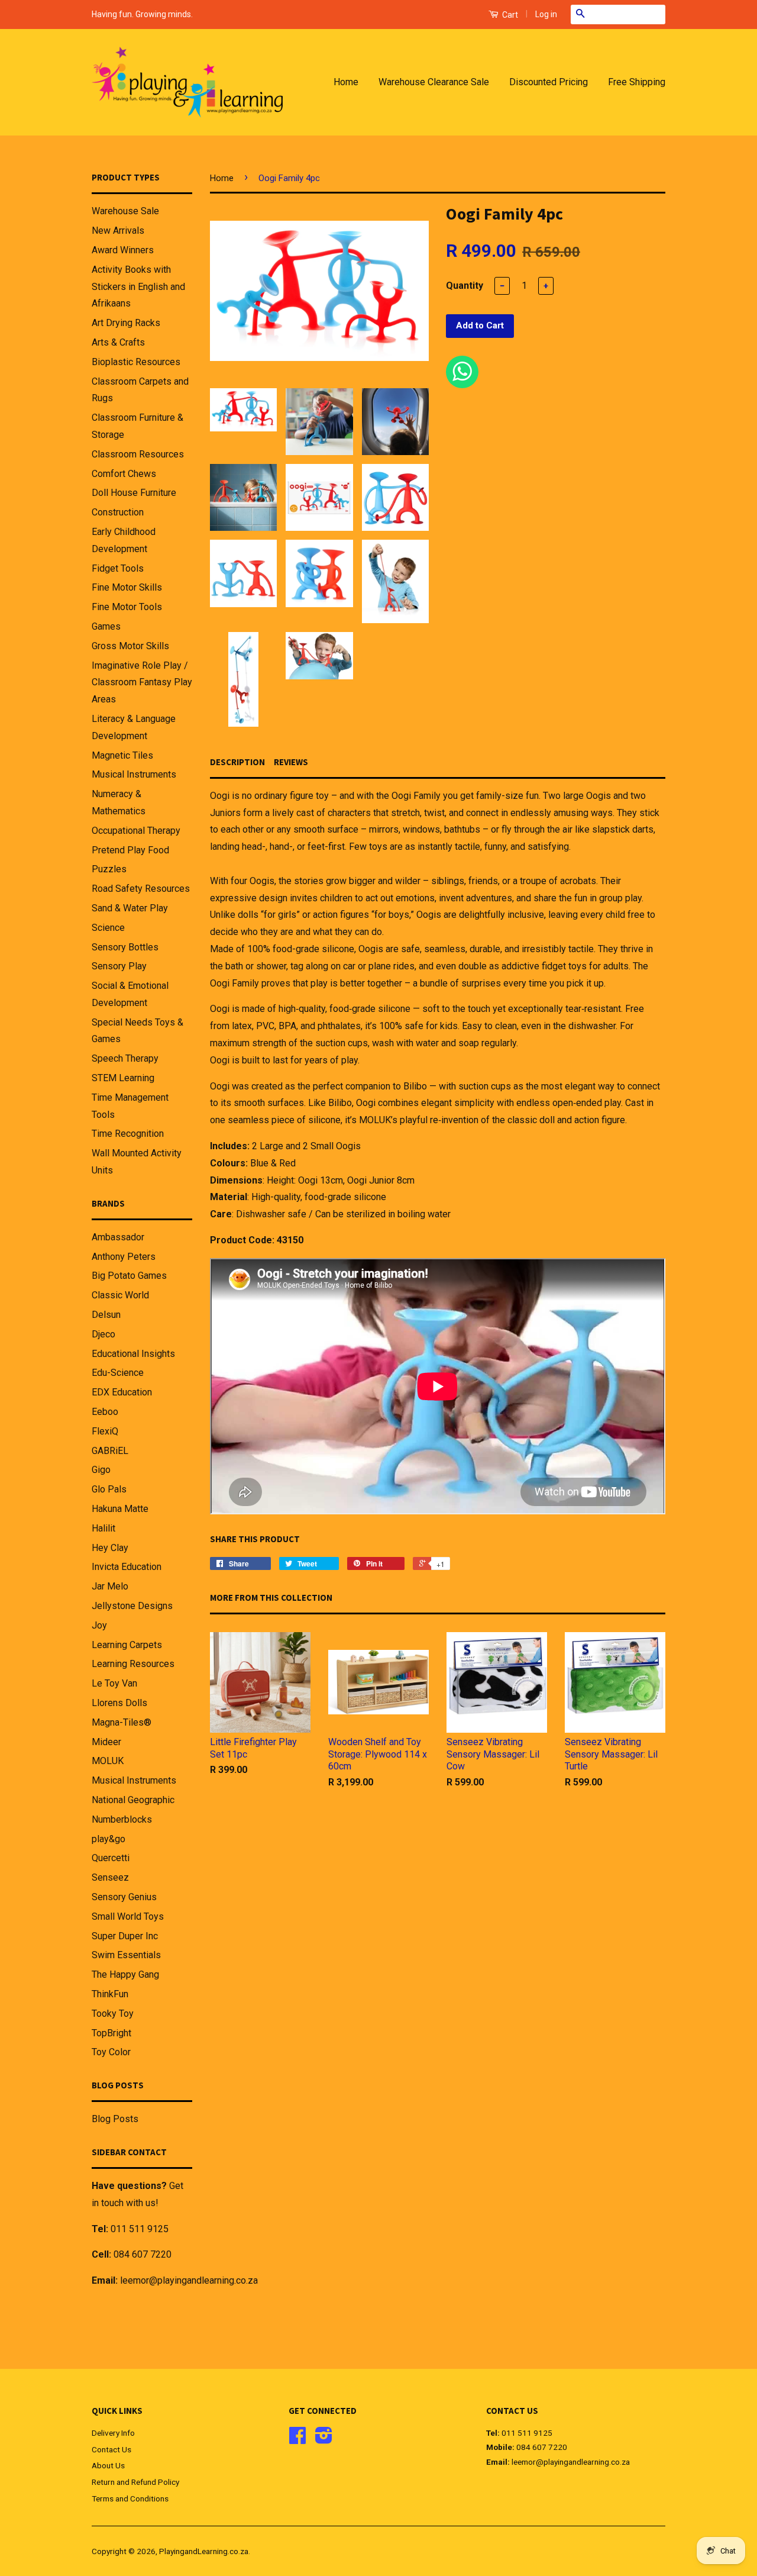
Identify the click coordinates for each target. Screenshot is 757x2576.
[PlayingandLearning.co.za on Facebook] (297, 2439)
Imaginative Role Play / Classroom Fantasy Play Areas (142, 683)
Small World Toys (128, 1916)
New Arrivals (118, 230)
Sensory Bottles (125, 947)
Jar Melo (110, 1586)
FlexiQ (105, 1431)
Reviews (291, 762)
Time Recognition (128, 1134)
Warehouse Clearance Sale (434, 82)
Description (237, 762)
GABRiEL (110, 1451)
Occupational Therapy (136, 831)
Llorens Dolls (119, 1703)
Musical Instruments (134, 774)
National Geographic (133, 1800)
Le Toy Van (114, 1683)
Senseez (110, 1877)
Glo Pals (109, 1489)
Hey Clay (110, 1548)
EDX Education (122, 1392)
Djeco (103, 1334)
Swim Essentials (126, 1955)
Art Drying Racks (126, 323)
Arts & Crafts (118, 342)
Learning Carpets (127, 1645)
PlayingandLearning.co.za (204, 2551)
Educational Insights (133, 1354)
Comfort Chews (124, 474)
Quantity (465, 286)
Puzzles (109, 869)
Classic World (120, 1295)
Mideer (106, 1742)
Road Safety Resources (141, 889)
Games (106, 626)
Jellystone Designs (132, 1606)
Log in (546, 14)
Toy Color (111, 2052)
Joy (99, 1625)
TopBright (111, 2033)
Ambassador (118, 1237)
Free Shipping (637, 82)
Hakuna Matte (120, 1509)
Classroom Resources (138, 454)
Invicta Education (127, 1567)
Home (346, 82)
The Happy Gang (125, 1974)
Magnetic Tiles (122, 755)
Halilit (103, 1528)
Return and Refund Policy (135, 2482)
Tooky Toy (113, 2014)
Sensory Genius (124, 1897)
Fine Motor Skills (127, 587)
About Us (108, 2465)
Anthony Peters (124, 1257)
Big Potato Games (129, 1276)
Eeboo (105, 1412)
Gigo (101, 1470)
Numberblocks (122, 1819)
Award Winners (123, 250)
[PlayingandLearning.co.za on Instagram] (324, 2439)
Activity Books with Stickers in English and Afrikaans (138, 287)
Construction (118, 512)
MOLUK (108, 1761)
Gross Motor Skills (130, 646)
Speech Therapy (125, 1058)
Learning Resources (133, 1664)
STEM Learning (123, 1078)
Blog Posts (115, 2119)
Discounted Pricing (549, 82)
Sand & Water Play (130, 908)
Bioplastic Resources (136, 362)
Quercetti (111, 1858)
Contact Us (111, 2449)
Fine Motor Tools (127, 607)
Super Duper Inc (125, 1936)
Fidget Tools (118, 568)
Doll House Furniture (134, 493)
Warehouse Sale (125, 211)
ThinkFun (110, 1994)
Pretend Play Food (130, 850)
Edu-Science (118, 1373)
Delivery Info (113, 2433)
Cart (509, 15)
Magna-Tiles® (122, 1722)
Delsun (106, 1315)
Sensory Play (119, 966)
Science (108, 928)
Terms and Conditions (130, 2498)
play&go (109, 1839)
